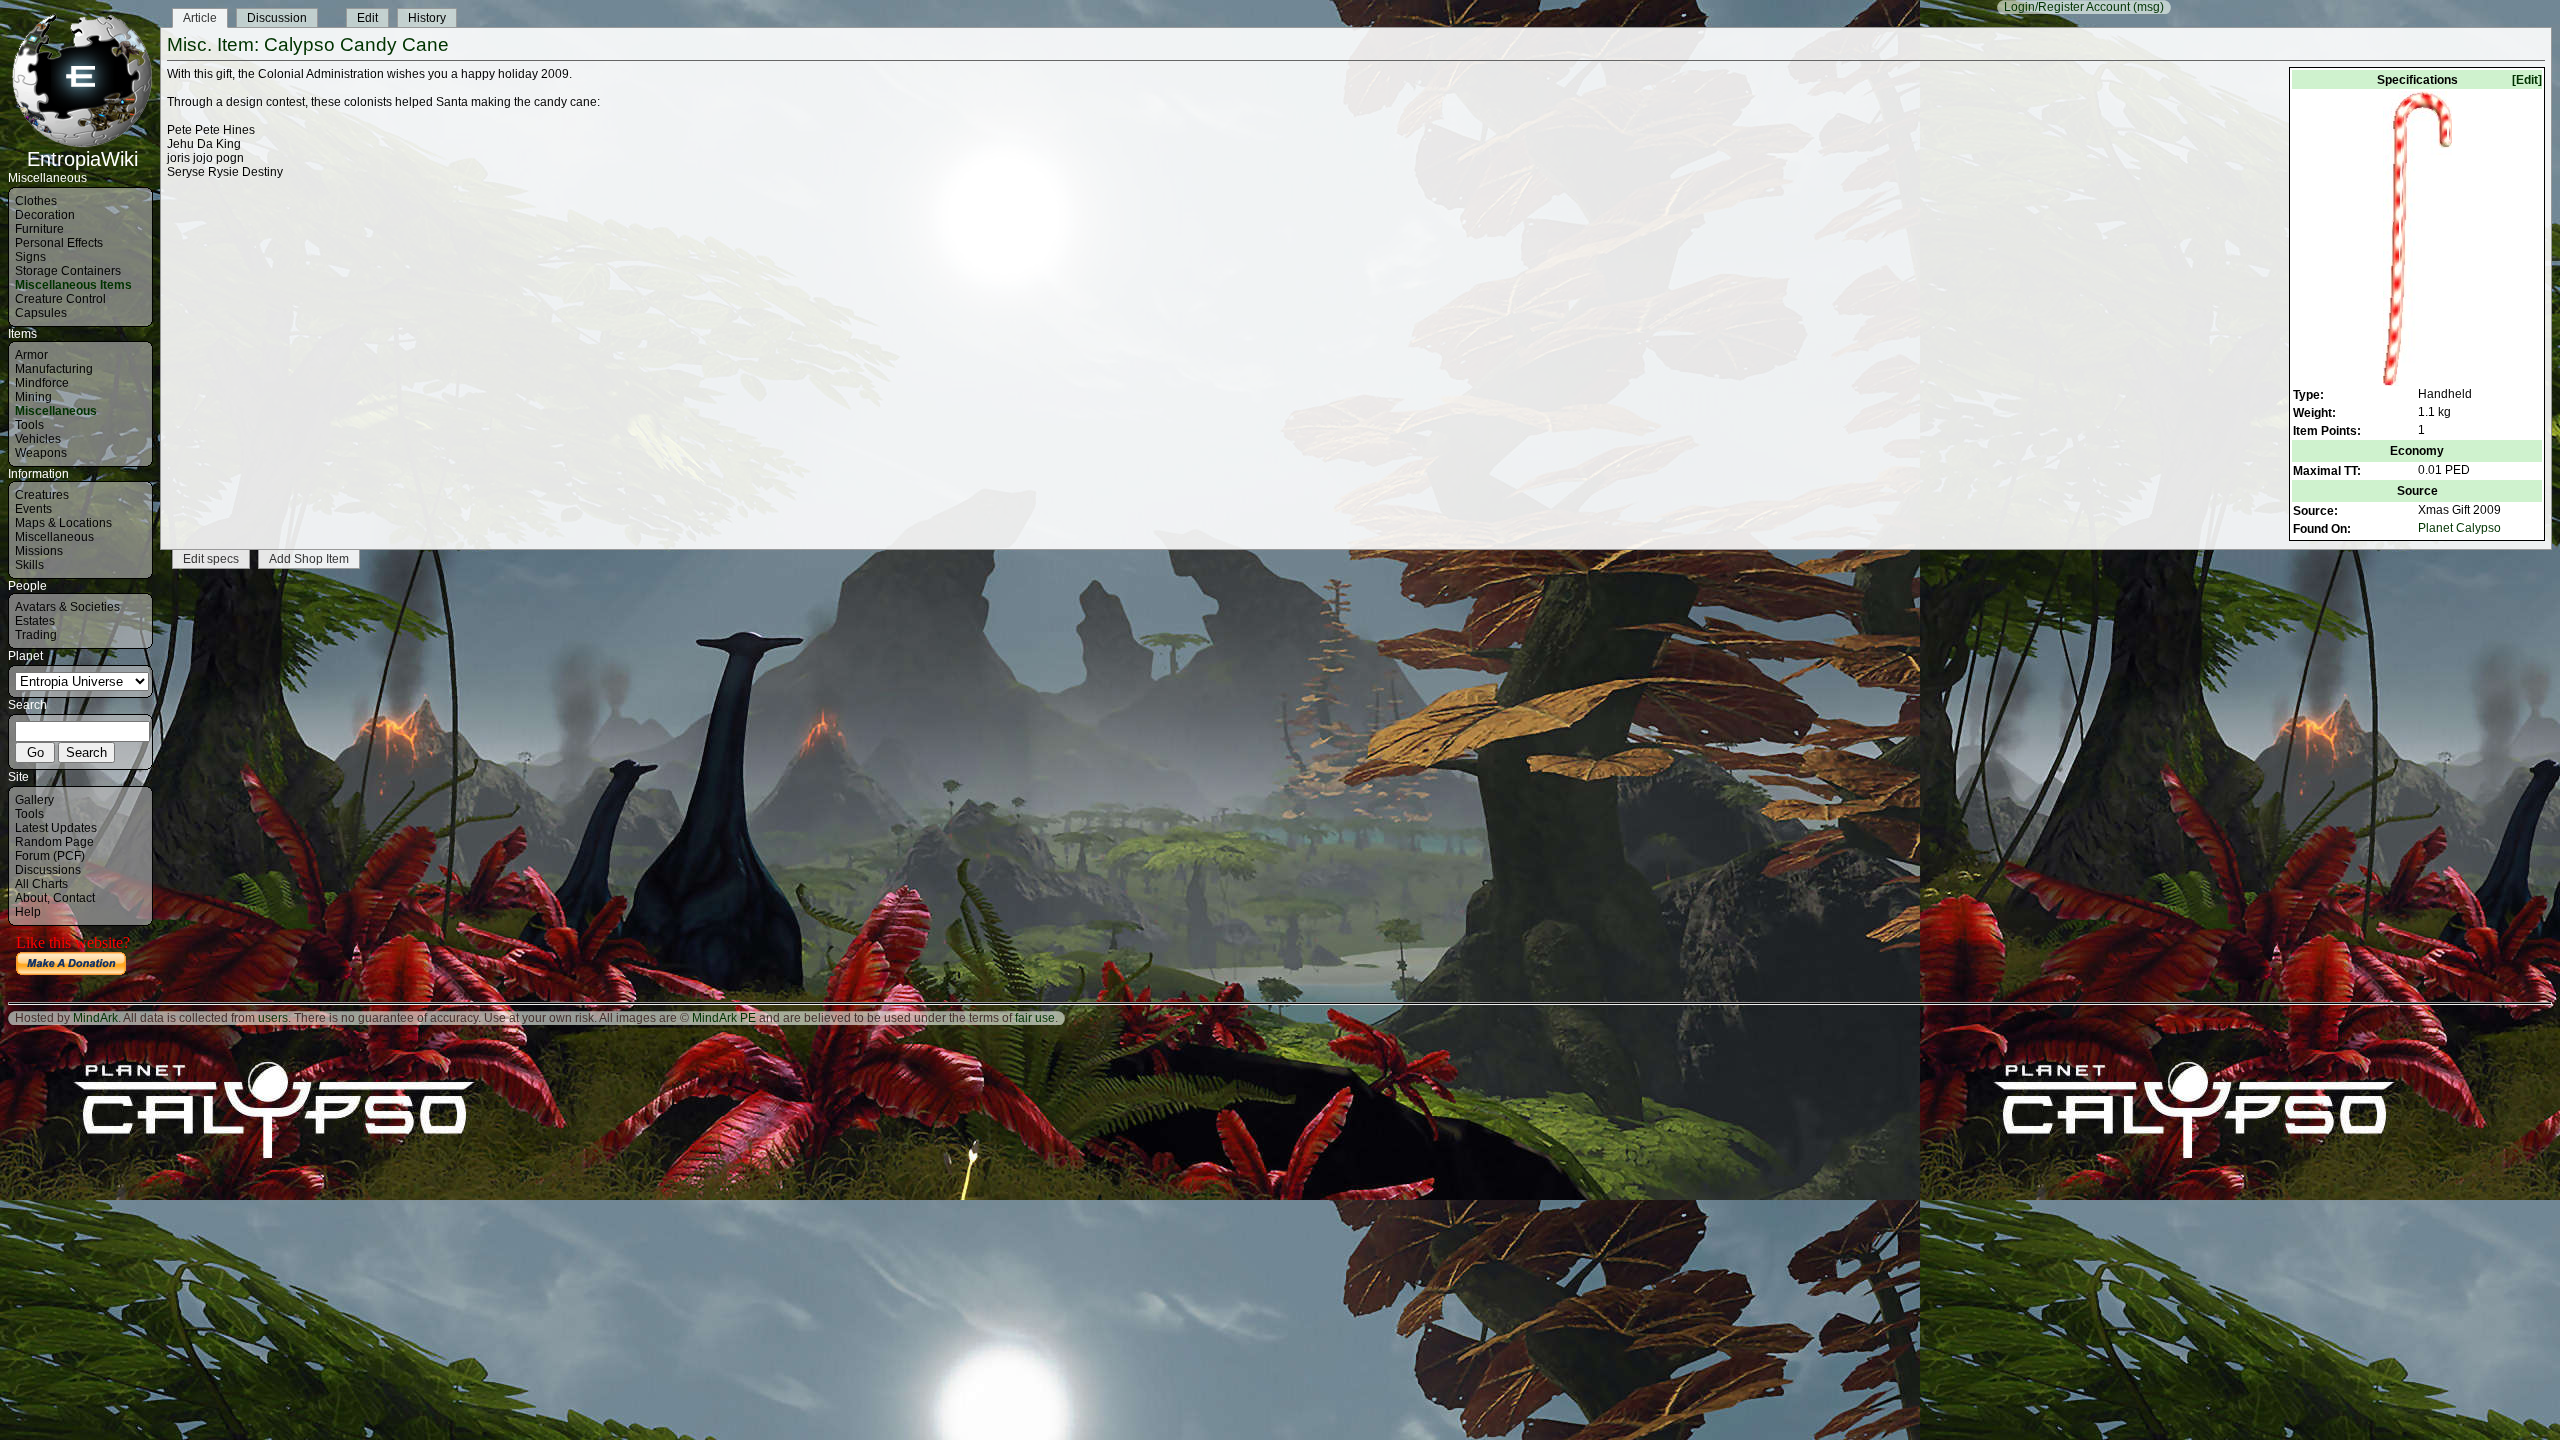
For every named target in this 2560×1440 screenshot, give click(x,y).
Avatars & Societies (67, 607)
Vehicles (38, 439)
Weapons (41, 453)
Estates (35, 621)
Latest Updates (56, 828)
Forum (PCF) (50, 856)
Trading (36, 635)
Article (200, 18)
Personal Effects (59, 243)
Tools (29, 425)
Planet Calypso (2459, 528)
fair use (1035, 1018)
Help (28, 912)
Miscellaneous (56, 411)
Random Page (54, 842)
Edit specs (211, 559)
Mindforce (42, 383)
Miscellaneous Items (73, 285)
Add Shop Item (309, 559)
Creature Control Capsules (60, 306)
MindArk (95, 1018)
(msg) (2148, 7)
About (31, 898)
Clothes (36, 201)
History (427, 18)
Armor (31, 355)
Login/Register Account (2067, 7)
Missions (39, 551)
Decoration (45, 215)
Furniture (39, 229)
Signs (30, 257)
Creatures (42, 495)
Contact (74, 898)
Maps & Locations (63, 523)
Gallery (34, 800)
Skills (29, 565)
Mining (33, 397)
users (273, 1018)
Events (33, 509)
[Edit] (2527, 80)
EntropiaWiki (82, 159)
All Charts (41, 884)
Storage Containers (68, 271)
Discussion (277, 18)
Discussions (48, 870)
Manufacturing (54, 369)
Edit (367, 18)
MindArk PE (724, 1018)
